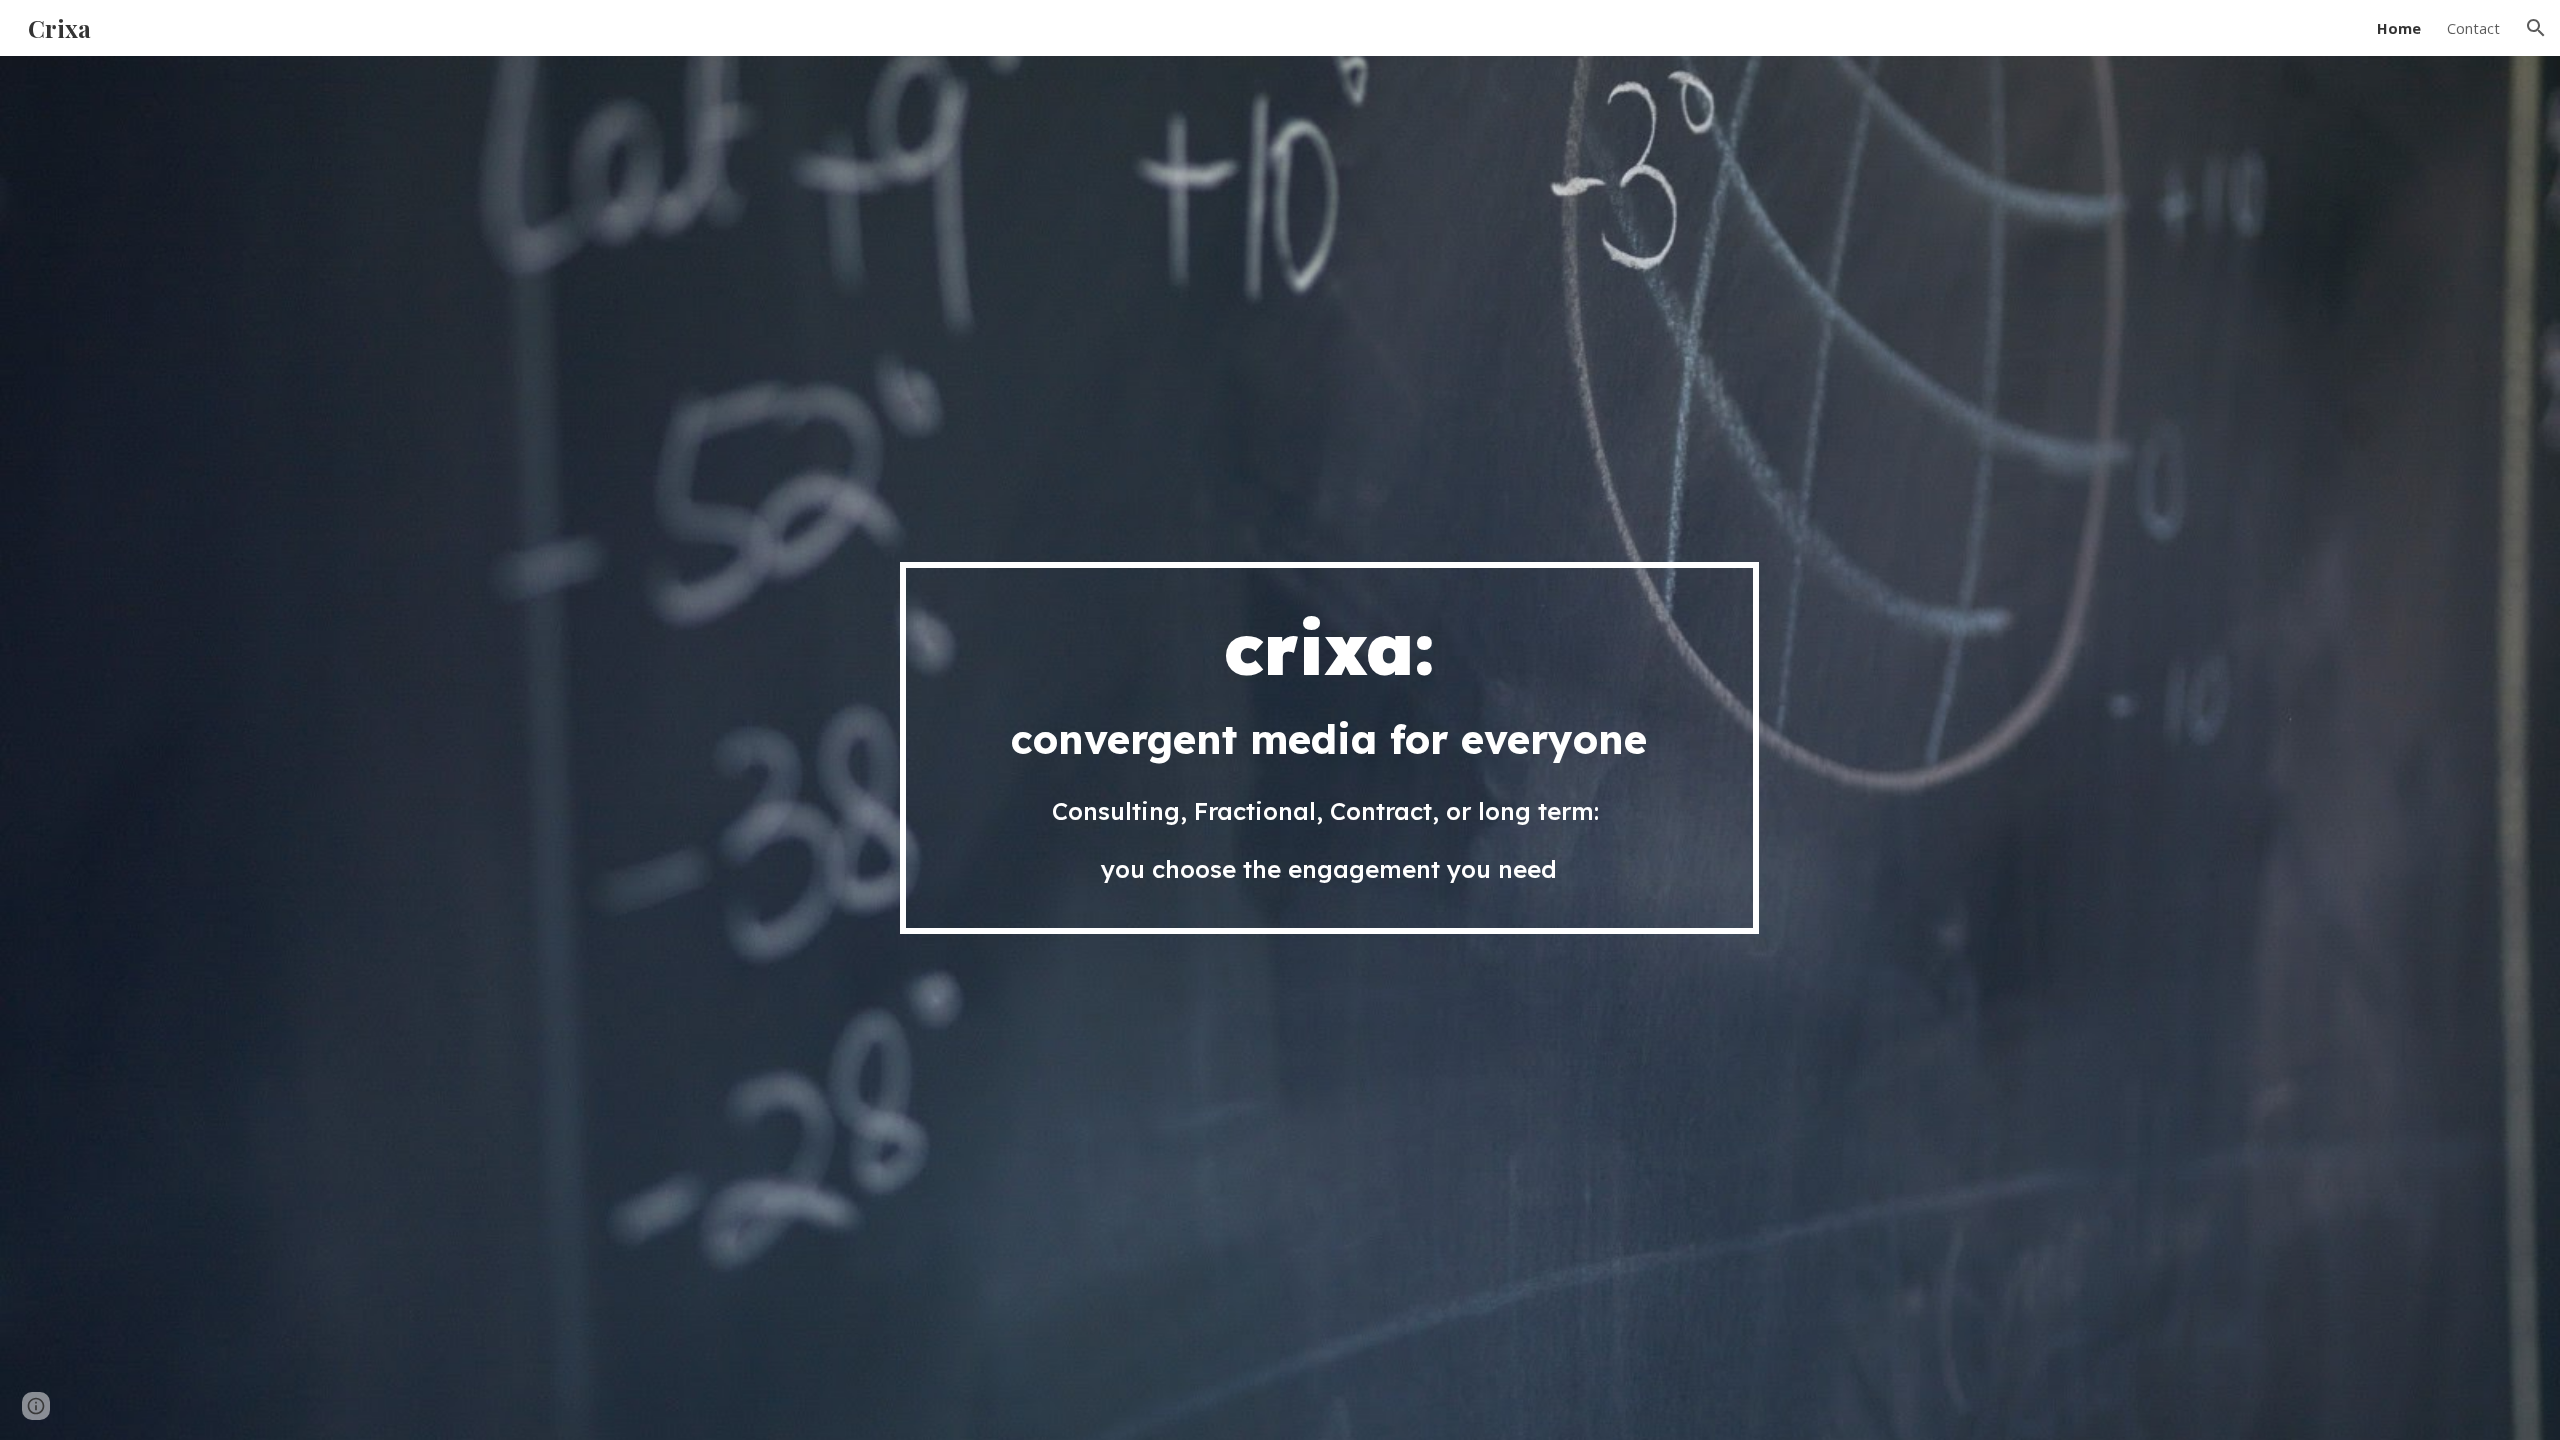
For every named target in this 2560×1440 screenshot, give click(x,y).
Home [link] (2399, 28)
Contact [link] (2473, 28)
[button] (2536, 28)
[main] (1329, 748)
